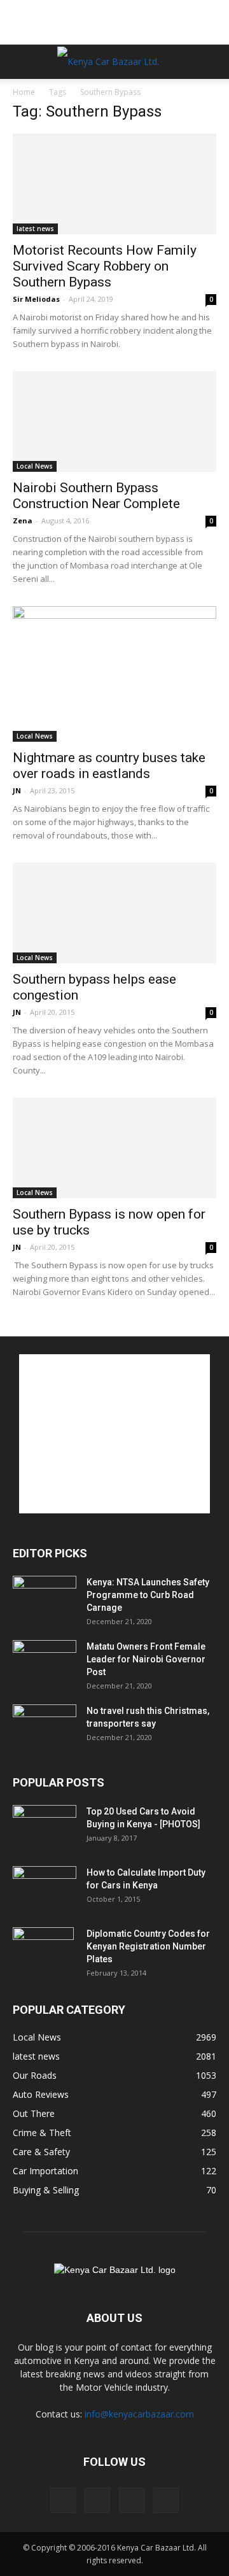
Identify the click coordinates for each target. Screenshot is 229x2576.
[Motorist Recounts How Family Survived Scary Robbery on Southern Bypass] (114, 184)
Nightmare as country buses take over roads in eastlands (109, 766)
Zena (23, 520)
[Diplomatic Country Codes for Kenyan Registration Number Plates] (43, 1950)
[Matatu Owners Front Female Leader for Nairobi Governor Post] (45, 1662)
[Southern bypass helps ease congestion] (114, 913)
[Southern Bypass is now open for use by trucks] (114, 1148)
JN (17, 790)
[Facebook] (63, 2500)
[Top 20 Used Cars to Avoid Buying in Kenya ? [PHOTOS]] (45, 1827)
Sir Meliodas (36, 299)
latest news (35, 229)
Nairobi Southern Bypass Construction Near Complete (96, 496)
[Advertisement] (114, 22)
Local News (35, 466)
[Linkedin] (132, 2500)
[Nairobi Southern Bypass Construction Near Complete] (114, 421)
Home (24, 92)
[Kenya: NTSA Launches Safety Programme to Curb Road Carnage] (45, 1598)
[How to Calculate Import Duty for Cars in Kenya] (45, 1888)
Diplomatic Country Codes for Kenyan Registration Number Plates (148, 1946)
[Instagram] (97, 2500)
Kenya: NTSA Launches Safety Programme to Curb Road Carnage (148, 1595)
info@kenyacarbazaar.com (139, 2414)
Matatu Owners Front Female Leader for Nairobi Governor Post (146, 1659)
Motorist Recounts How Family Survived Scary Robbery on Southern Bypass (105, 266)
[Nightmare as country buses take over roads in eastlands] (114, 674)
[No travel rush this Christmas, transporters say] (45, 1727)
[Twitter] (166, 2500)
